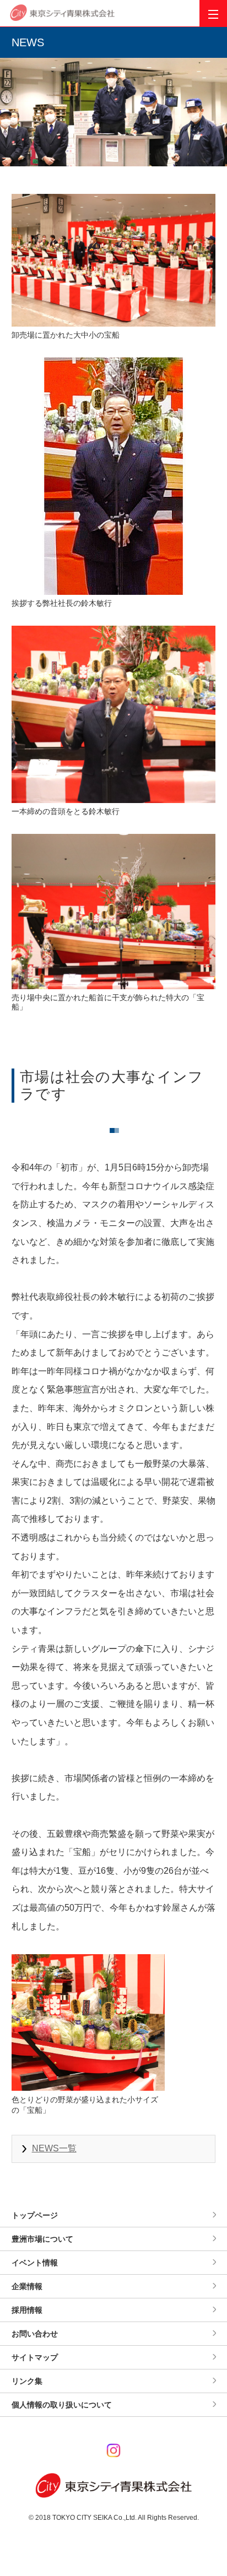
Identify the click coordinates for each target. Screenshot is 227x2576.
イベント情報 (35, 2263)
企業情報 (27, 2286)
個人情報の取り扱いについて (62, 2405)
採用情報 (27, 2310)
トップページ (35, 2215)
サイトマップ (35, 2357)
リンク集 (27, 2381)
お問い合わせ (35, 2334)
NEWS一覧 (54, 2148)
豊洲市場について (42, 2239)
